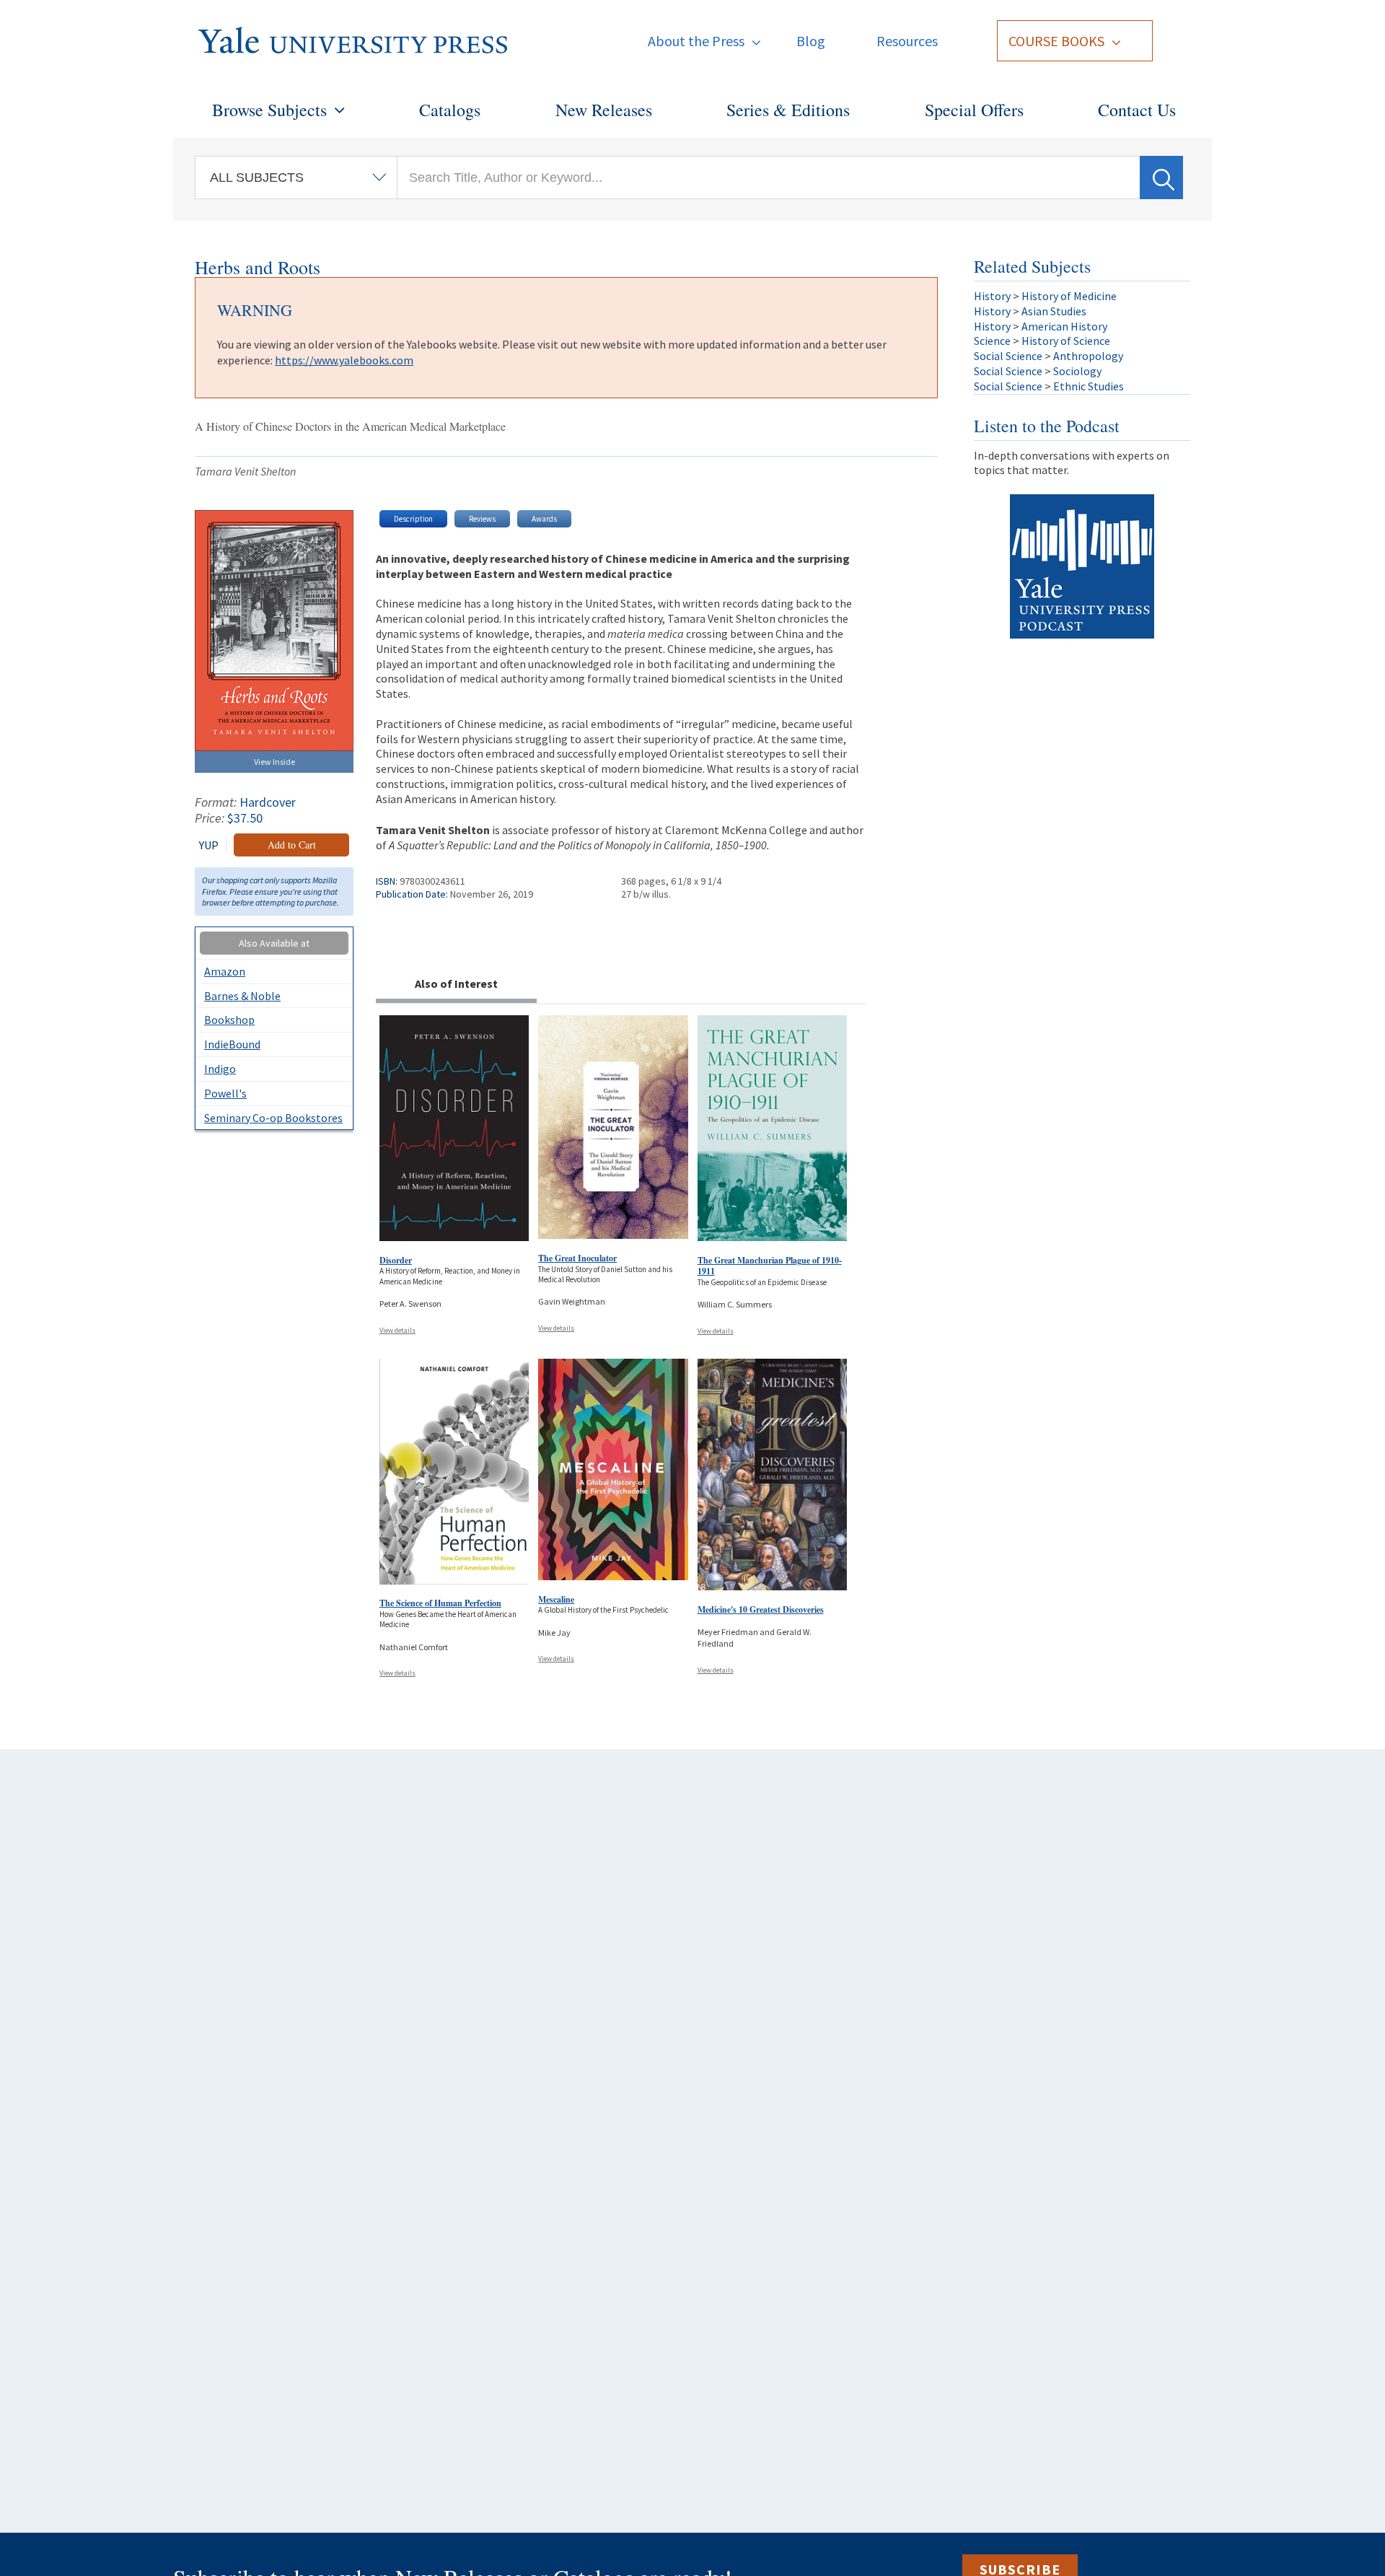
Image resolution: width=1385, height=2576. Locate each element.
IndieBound (232, 1044)
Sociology (1077, 371)
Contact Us (1137, 110)
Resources (907, 41)
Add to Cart (292, 845)
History (992, 296)
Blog (811, 41)
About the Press (696, 41)
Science (992, 341)
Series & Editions (788, 110)
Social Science (1008, 356)
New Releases (604, 110)
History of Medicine (1069, 296)
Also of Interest (456, 983)
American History (1064, 326)
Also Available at (274, 943)
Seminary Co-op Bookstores (273, 1118)
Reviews (482, 519)
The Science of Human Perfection (440, 1603)
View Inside (274, 762)
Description (413, 519)
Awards (544, 519)
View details (397, 1330)
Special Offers (974, 110)
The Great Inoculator (577, 1258)
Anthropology (1088, 356)
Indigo (220, 1069)
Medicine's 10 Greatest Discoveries (761, 1609)
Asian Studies (1054, 311)
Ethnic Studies (1089, 386)
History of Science (1066, 341)
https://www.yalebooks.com (344, 360)
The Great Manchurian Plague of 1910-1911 (770, 1266)
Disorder (396, 1260)
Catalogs (450, 110)
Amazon (225, 971)
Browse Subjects (269, 110)
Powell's (225, 1093)
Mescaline (556, 1599)
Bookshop (229, 1020)
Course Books (1056, 41)
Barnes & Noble (242, 996)
